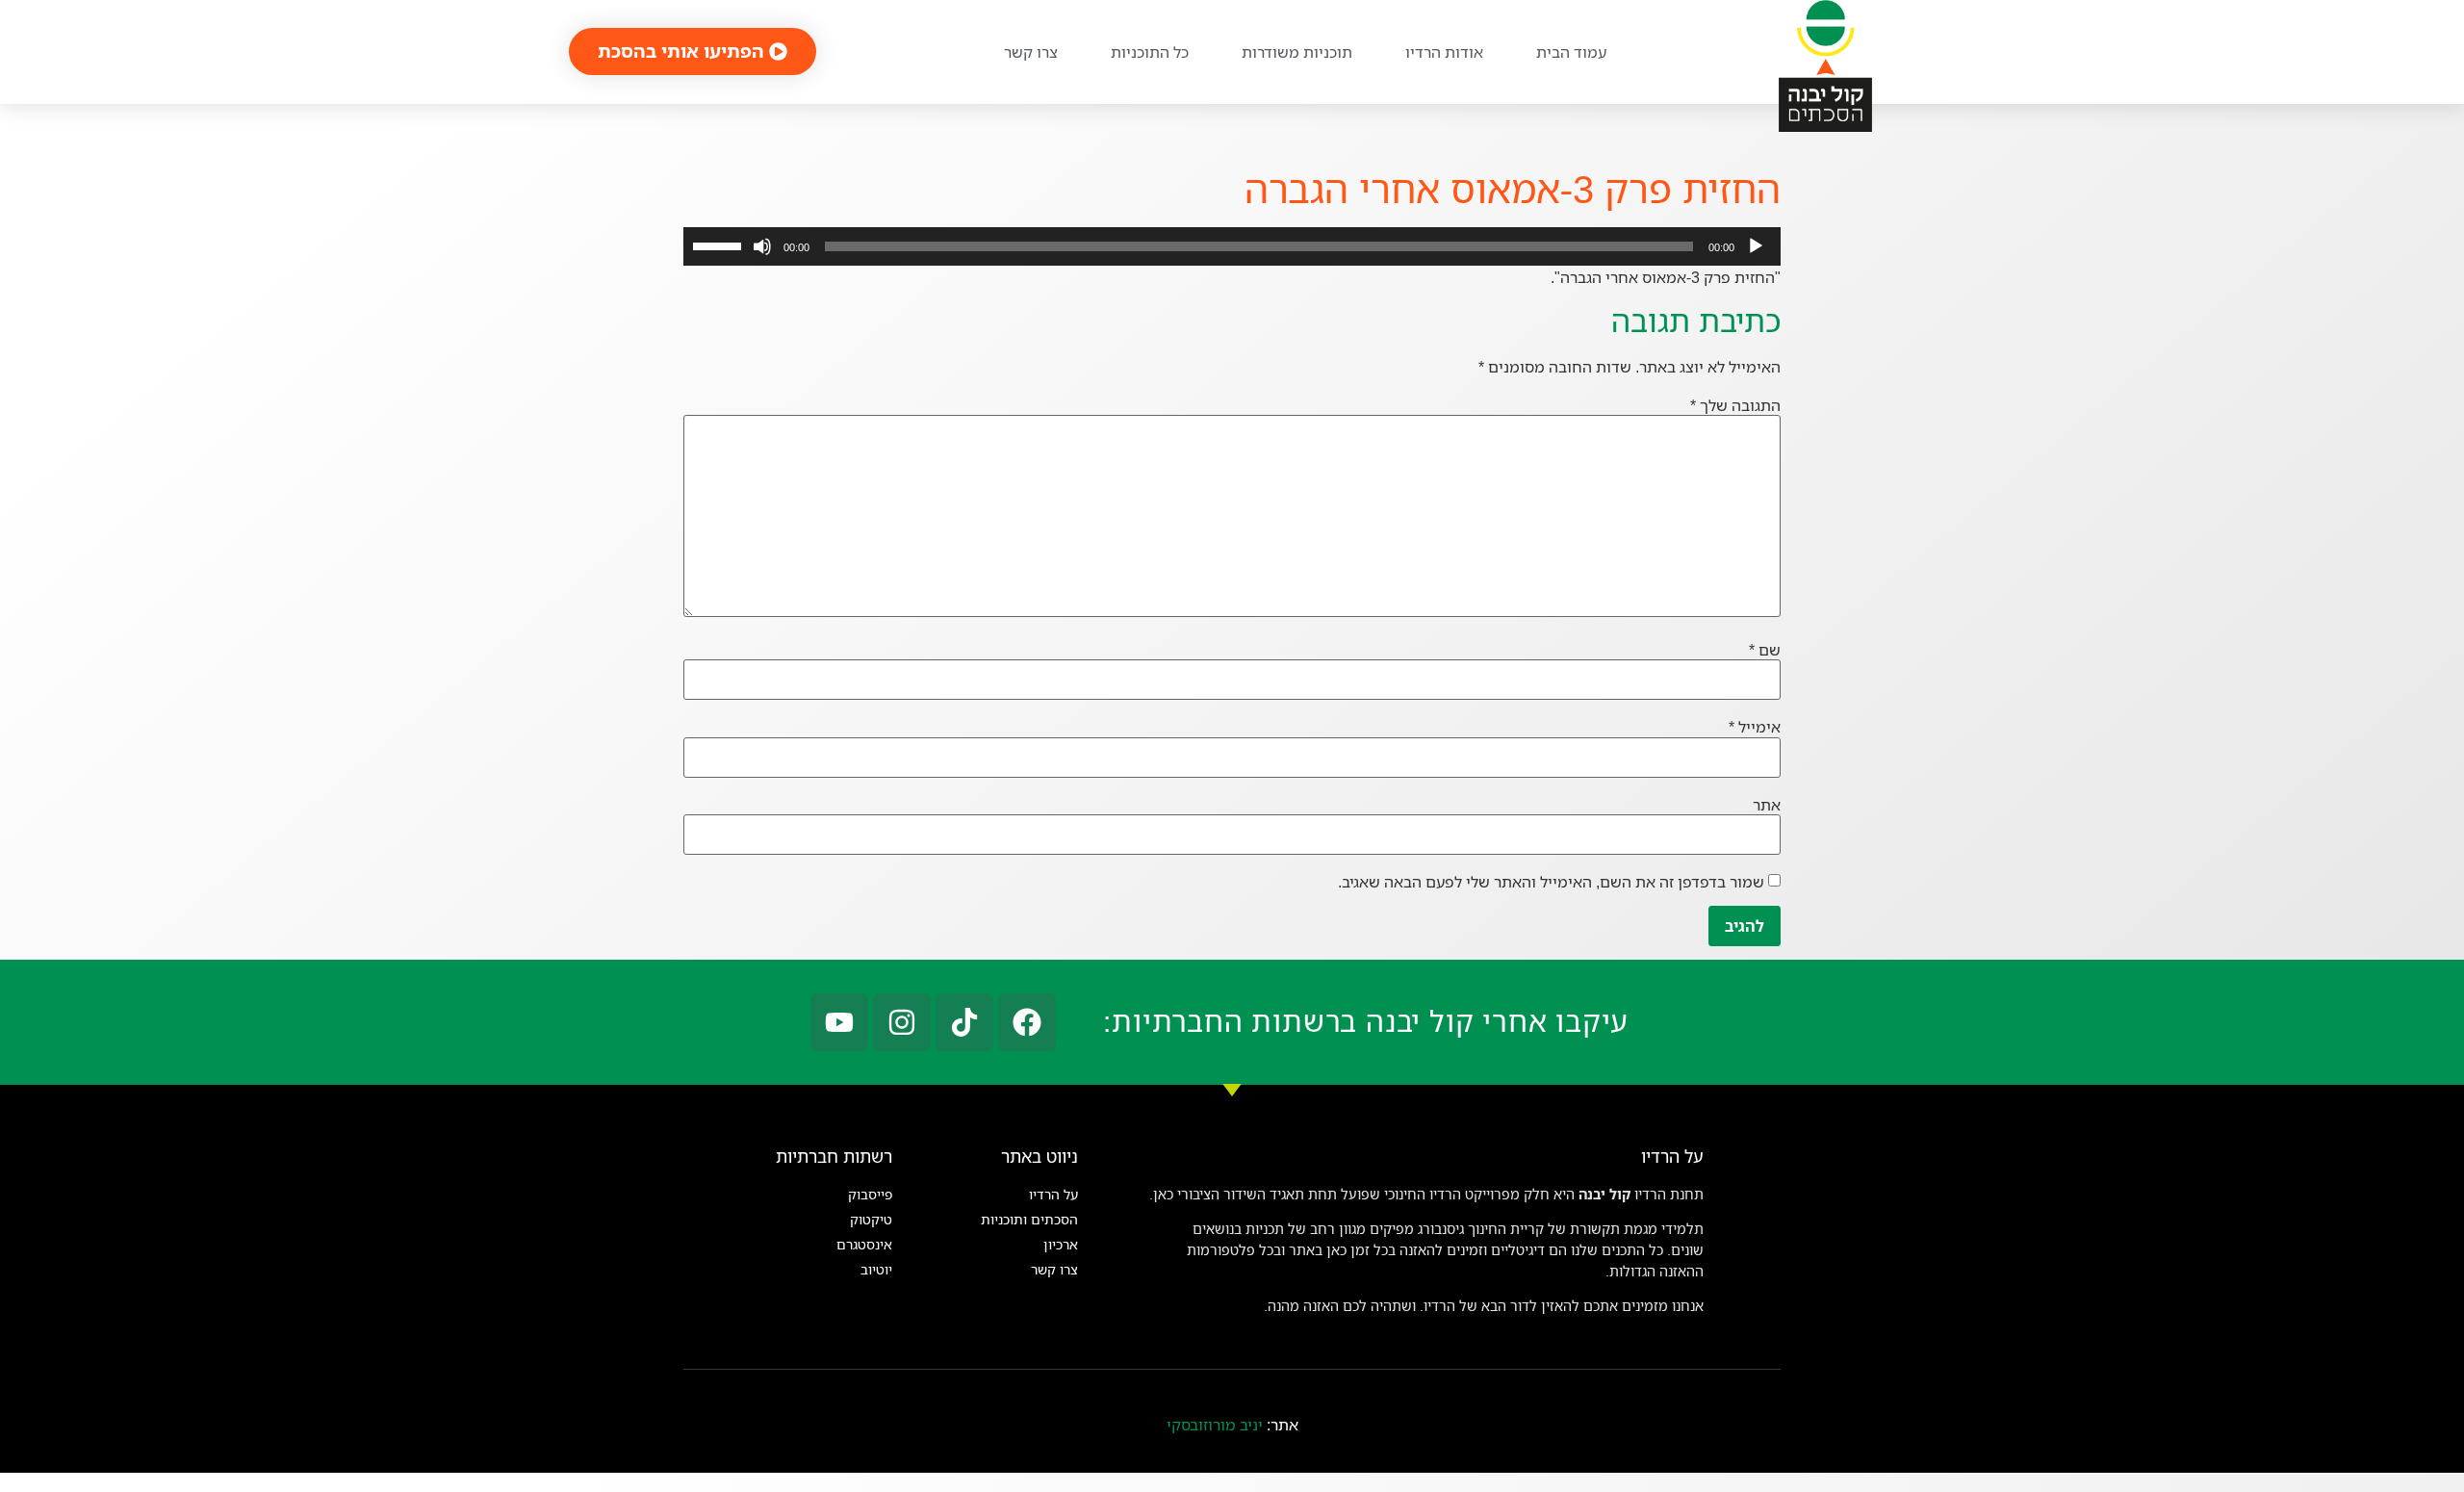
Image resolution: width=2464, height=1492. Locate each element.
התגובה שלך (1735, 405)
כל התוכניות (1150, 52)
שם (1765, 650)
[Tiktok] (964, 1022)
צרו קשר (1031, 52)
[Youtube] (839, 1022)
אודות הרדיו (1444, 52)
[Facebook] (1027, 1022)
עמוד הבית (1571, 52)
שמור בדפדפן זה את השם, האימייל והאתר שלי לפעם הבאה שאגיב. (1551, 882)
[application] (1232, 246)
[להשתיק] (762, 246)
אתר (1767, 805)
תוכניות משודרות (1297, 52)
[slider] (720, 244)
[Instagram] (902, 1022)
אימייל (1755, 727)
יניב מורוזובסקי (1215, 1425)
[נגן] (1756, 246)
